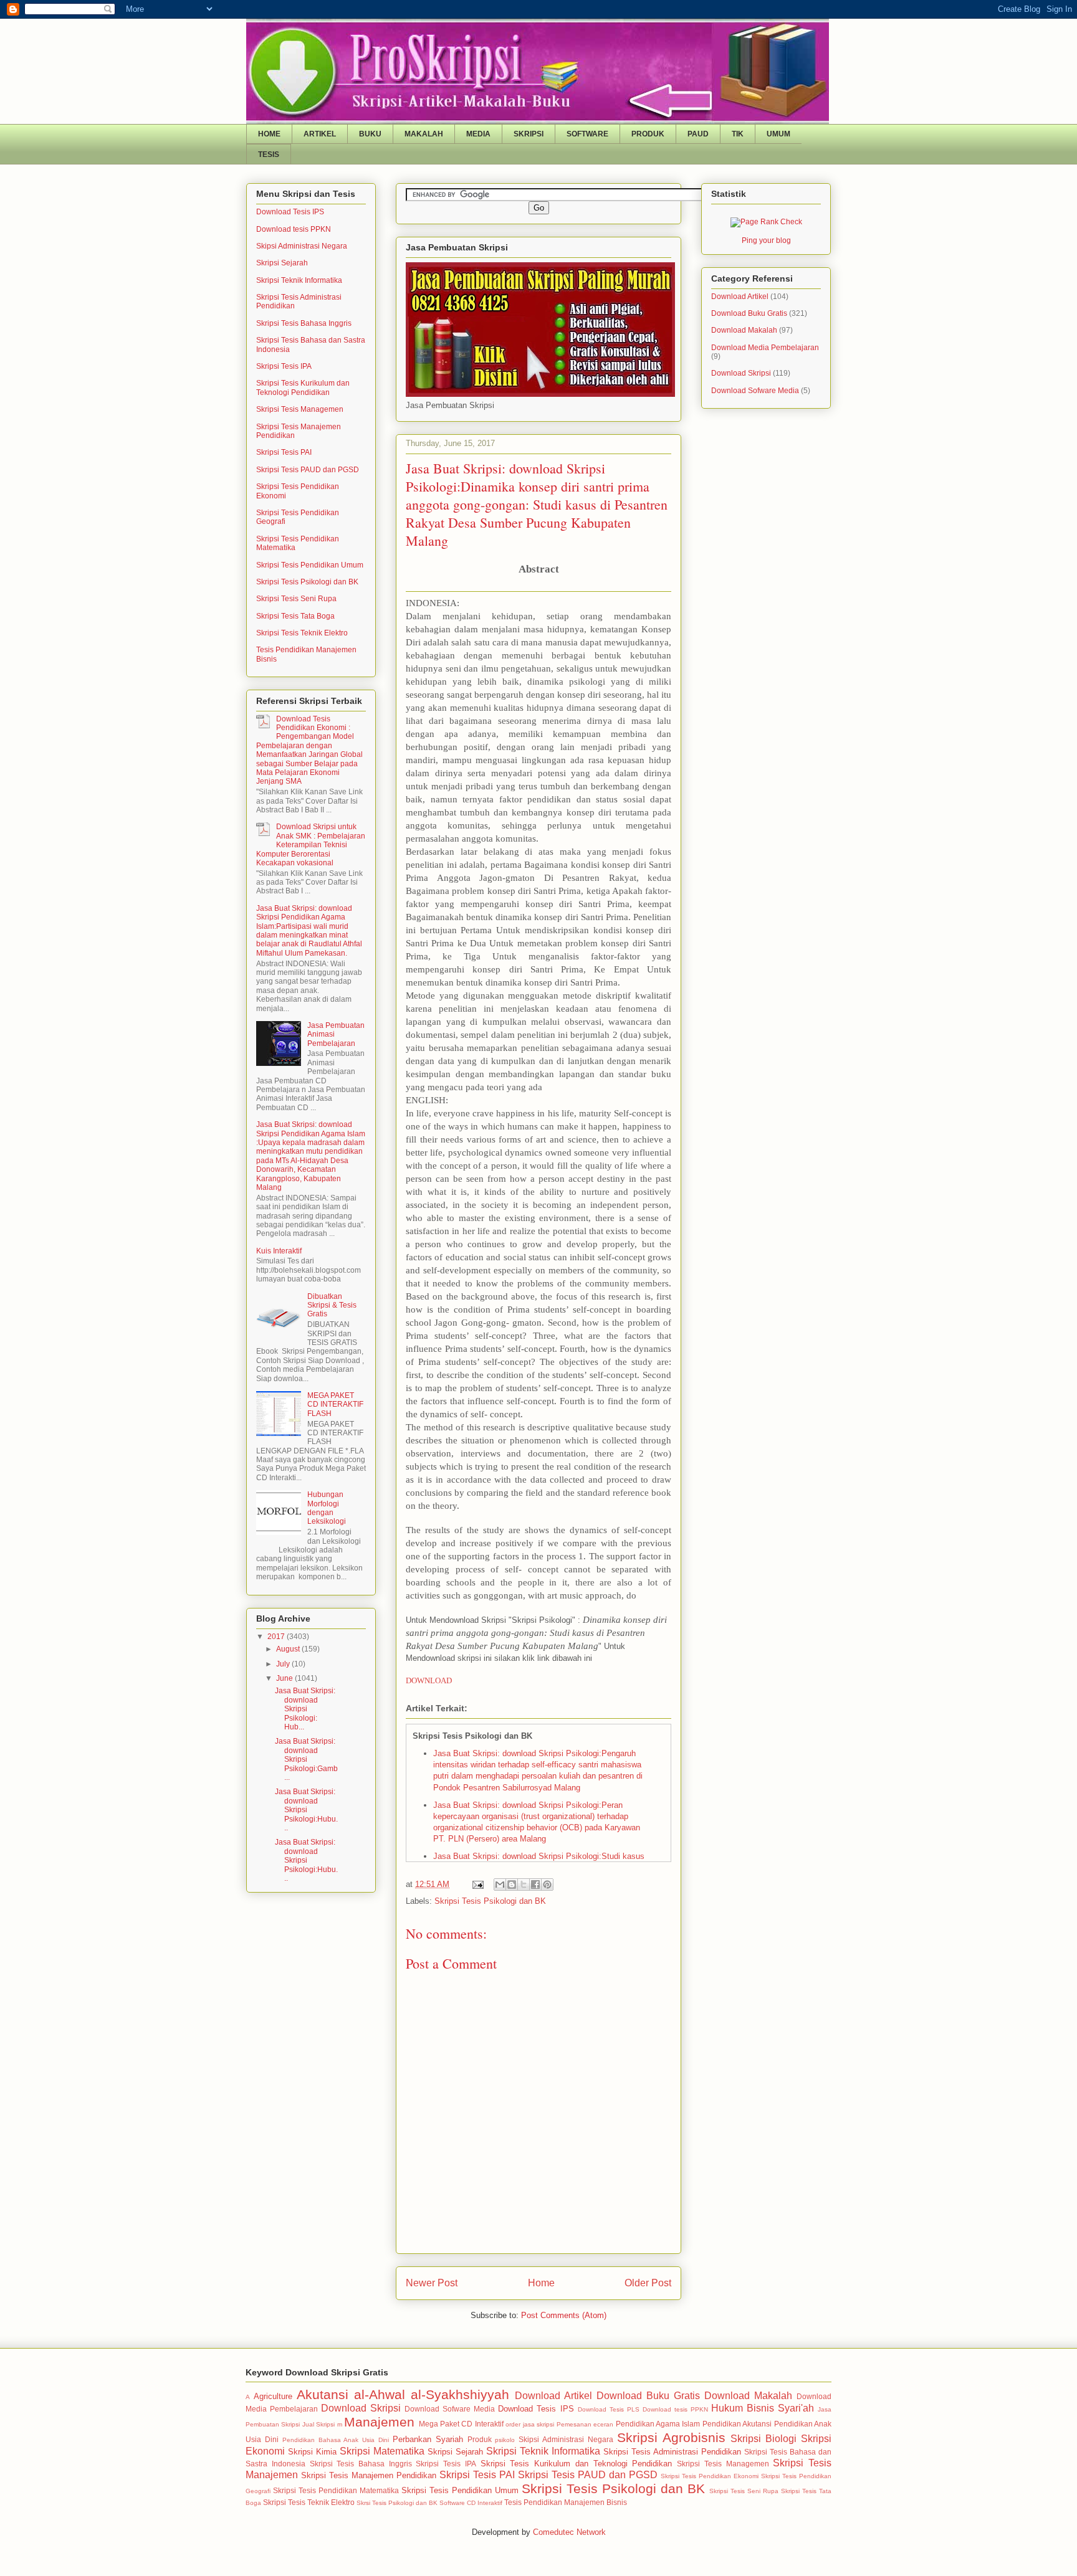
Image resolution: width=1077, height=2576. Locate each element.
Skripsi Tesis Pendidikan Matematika (336, 2490)
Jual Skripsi (318, 2424)
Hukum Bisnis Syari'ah (763, 2408)
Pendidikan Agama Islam (658, 2424)
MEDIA (478, 134)
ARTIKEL (320, 134)
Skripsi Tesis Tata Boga (295, 616)
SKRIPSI (529, 134)
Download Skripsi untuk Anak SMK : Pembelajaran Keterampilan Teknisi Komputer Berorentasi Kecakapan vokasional (311, 845)
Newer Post (432, 2283)
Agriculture (273, 2396)
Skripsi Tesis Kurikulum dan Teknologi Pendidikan (303, 387)
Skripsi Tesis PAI (284, 452)
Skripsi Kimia (312, 2452)
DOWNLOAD (429, 1680)
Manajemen (379, 2422)
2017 (277, 1637)
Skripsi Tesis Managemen (300, 409)
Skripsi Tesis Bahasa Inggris (304, 323)
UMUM (778, 134)
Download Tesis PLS (609, 2409)
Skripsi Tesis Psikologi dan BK (490, 1901)
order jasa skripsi (530, 2424)
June (285, 1678)
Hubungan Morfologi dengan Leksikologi (327, 1508)
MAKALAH (424, 134)
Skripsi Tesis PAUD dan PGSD (308, 470)
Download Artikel (740, 297)
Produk (480, 2439)
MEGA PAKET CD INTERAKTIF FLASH (335, 1404)
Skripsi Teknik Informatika (299, 280)
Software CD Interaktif (471, 2503)
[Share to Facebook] (535, 1884)
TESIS (269, 154)
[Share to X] (524, 1884)
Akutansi (323, 2394)
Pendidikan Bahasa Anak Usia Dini (336, 2440)
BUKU (370, 134)
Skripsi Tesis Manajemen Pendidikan (369, 2475)
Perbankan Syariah (428, 2439)
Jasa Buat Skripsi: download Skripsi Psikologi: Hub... (305, 1709)
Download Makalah (744, 330)
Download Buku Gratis (749, 313)
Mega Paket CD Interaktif (461, 2424)
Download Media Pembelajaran (765, 348)
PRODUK (648, 134)
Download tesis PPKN (294, 229)
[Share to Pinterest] (547, 1884)
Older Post (648, 2283)
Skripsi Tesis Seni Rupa (296, 599)
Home (541, 2283)
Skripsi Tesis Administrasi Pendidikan (672, 2452)
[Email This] (500, 1884)
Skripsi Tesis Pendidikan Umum (310, 565)
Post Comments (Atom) (564, 2315)
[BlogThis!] (512, 1884)
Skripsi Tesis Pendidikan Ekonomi (710, 2476)
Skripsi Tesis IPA (284, 366)
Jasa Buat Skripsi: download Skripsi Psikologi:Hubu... (306, 1810)
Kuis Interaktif (279, 1251)
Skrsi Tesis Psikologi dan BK (397, 2503)
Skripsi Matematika (382, 2451)
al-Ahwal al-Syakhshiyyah (432, 2394)
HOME (269, 134)
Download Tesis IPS (290, 212)
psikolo (505, 2440)
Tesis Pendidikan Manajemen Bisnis (566, 2502)
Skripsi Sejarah (282, 263)
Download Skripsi (741, 373)
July (284, 1664)
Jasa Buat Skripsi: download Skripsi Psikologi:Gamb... (306, 1759)
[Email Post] (477, 1884)
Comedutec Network (569, 2532)
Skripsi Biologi (763, 2439)
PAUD (698, 134)
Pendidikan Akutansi (737, 2424)
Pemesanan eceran (585, 2424)
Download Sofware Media (755, 391)
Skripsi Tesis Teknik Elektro (302, 633)
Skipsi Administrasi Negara (302, 246)
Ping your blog (766, 240)
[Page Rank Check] (766, 222)
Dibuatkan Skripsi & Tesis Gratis (332, 1305)
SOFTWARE (587, 134)
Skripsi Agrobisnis (671, 2437)
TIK (738, 134)
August (289, 1649)
